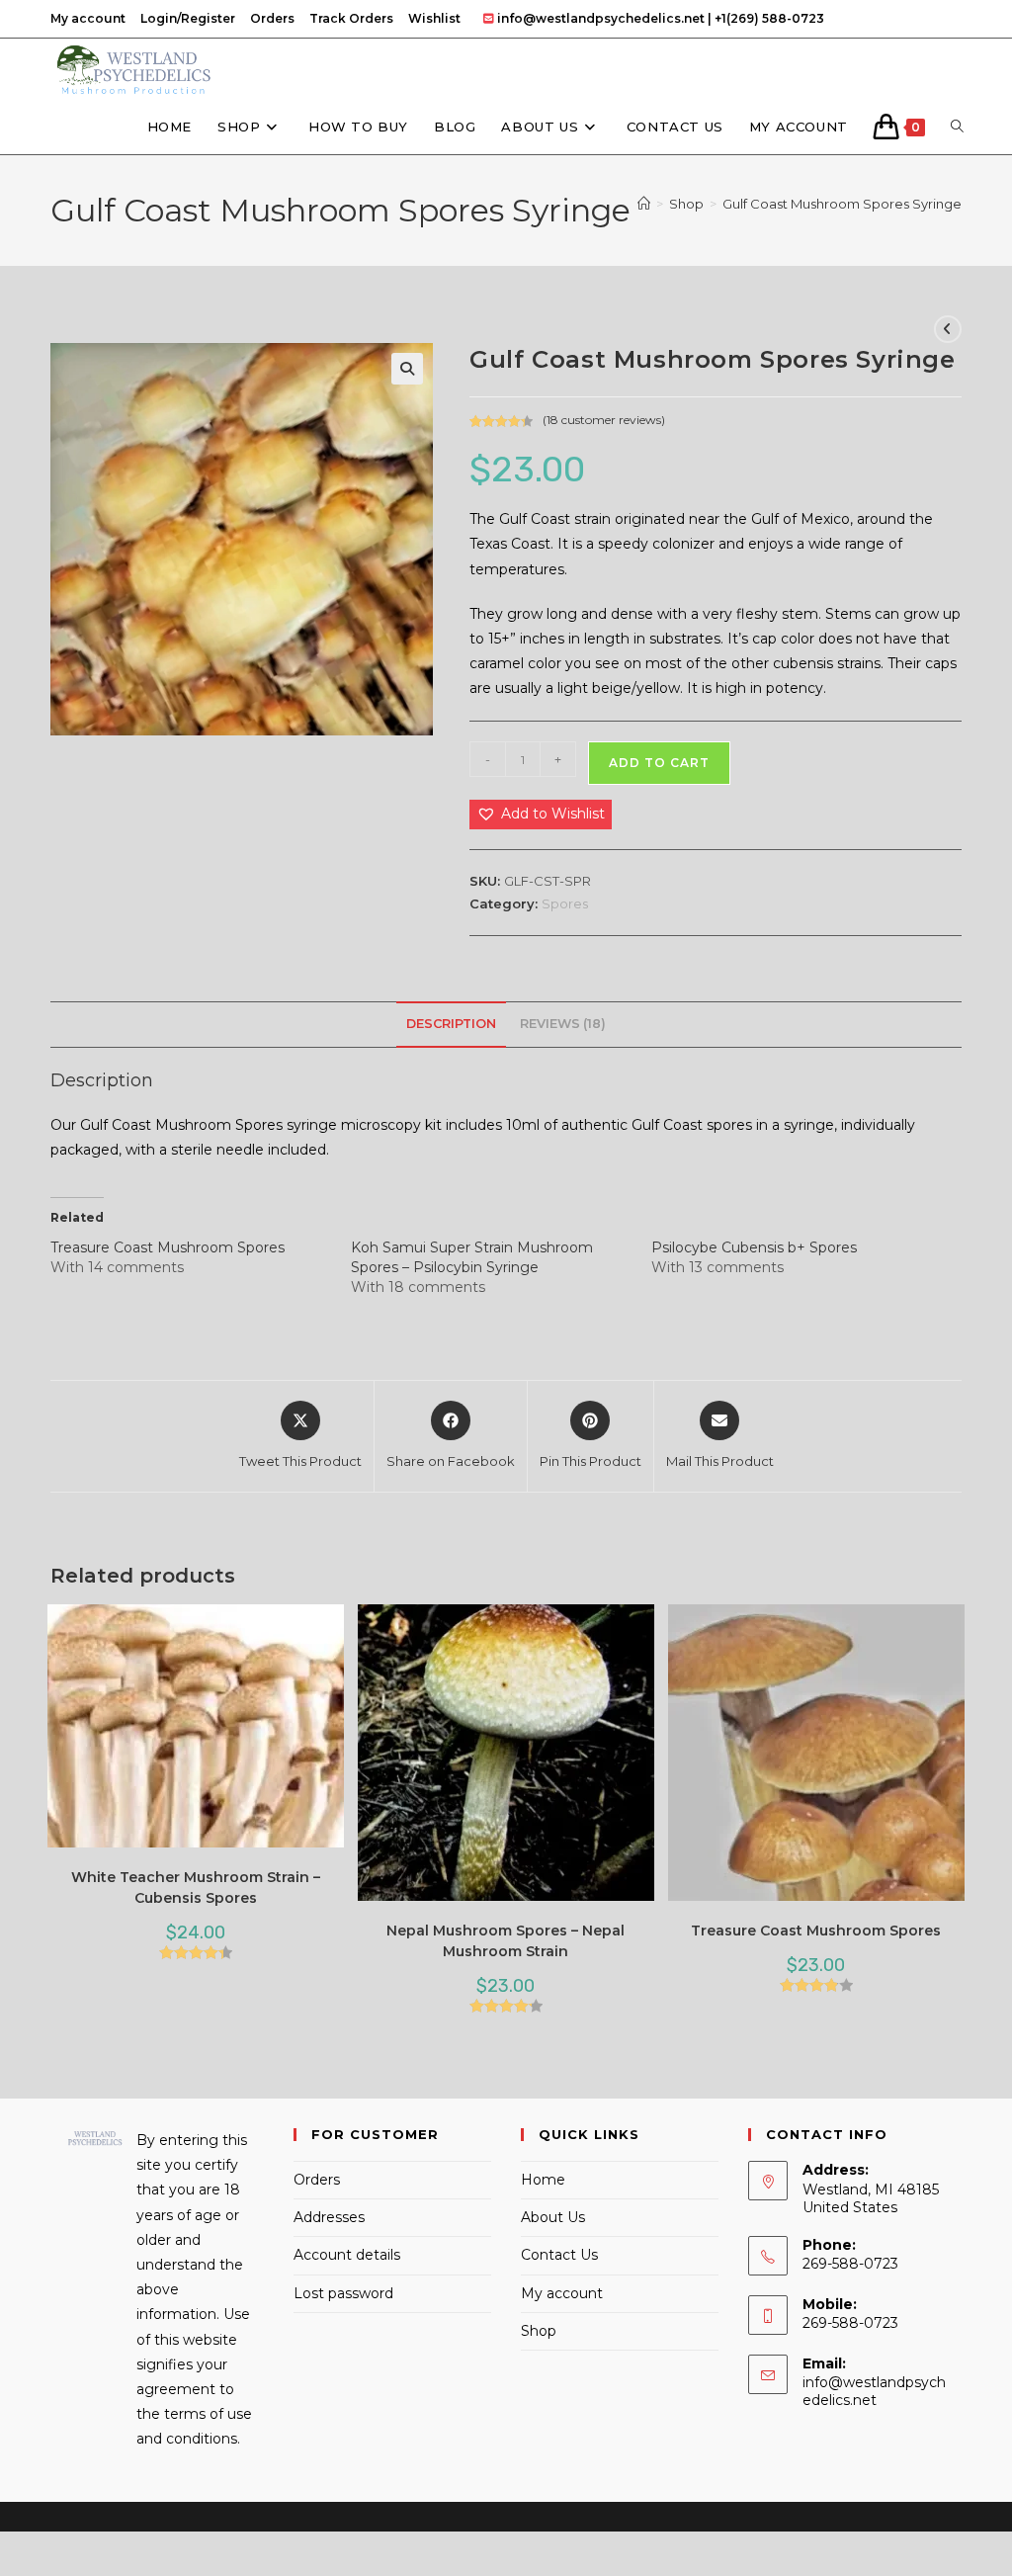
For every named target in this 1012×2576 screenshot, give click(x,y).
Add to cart (659, 763)
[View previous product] (948, 329)
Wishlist (434, 18)
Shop (539, 2331)
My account (88, 18)
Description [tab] (451, 1024)
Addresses (329, 2217)
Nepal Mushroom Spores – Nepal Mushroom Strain (506, 1941)
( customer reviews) (604, 420)
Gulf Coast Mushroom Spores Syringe (842, 204)
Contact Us (559, 2255)
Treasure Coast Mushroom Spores (168, 1247)
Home (543, 2180)
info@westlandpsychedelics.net (874, 2391)
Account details (347, 2255)
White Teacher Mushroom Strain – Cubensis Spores (196, 1888)
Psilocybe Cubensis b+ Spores (754, 1247)
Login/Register (188, 18)
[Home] (644, 204)
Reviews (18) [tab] (563, 1024)
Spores (565, 903)
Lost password (343, 2293)
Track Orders (351, 18)
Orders (272, 18)
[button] (407, 369)
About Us (553, 2217)
